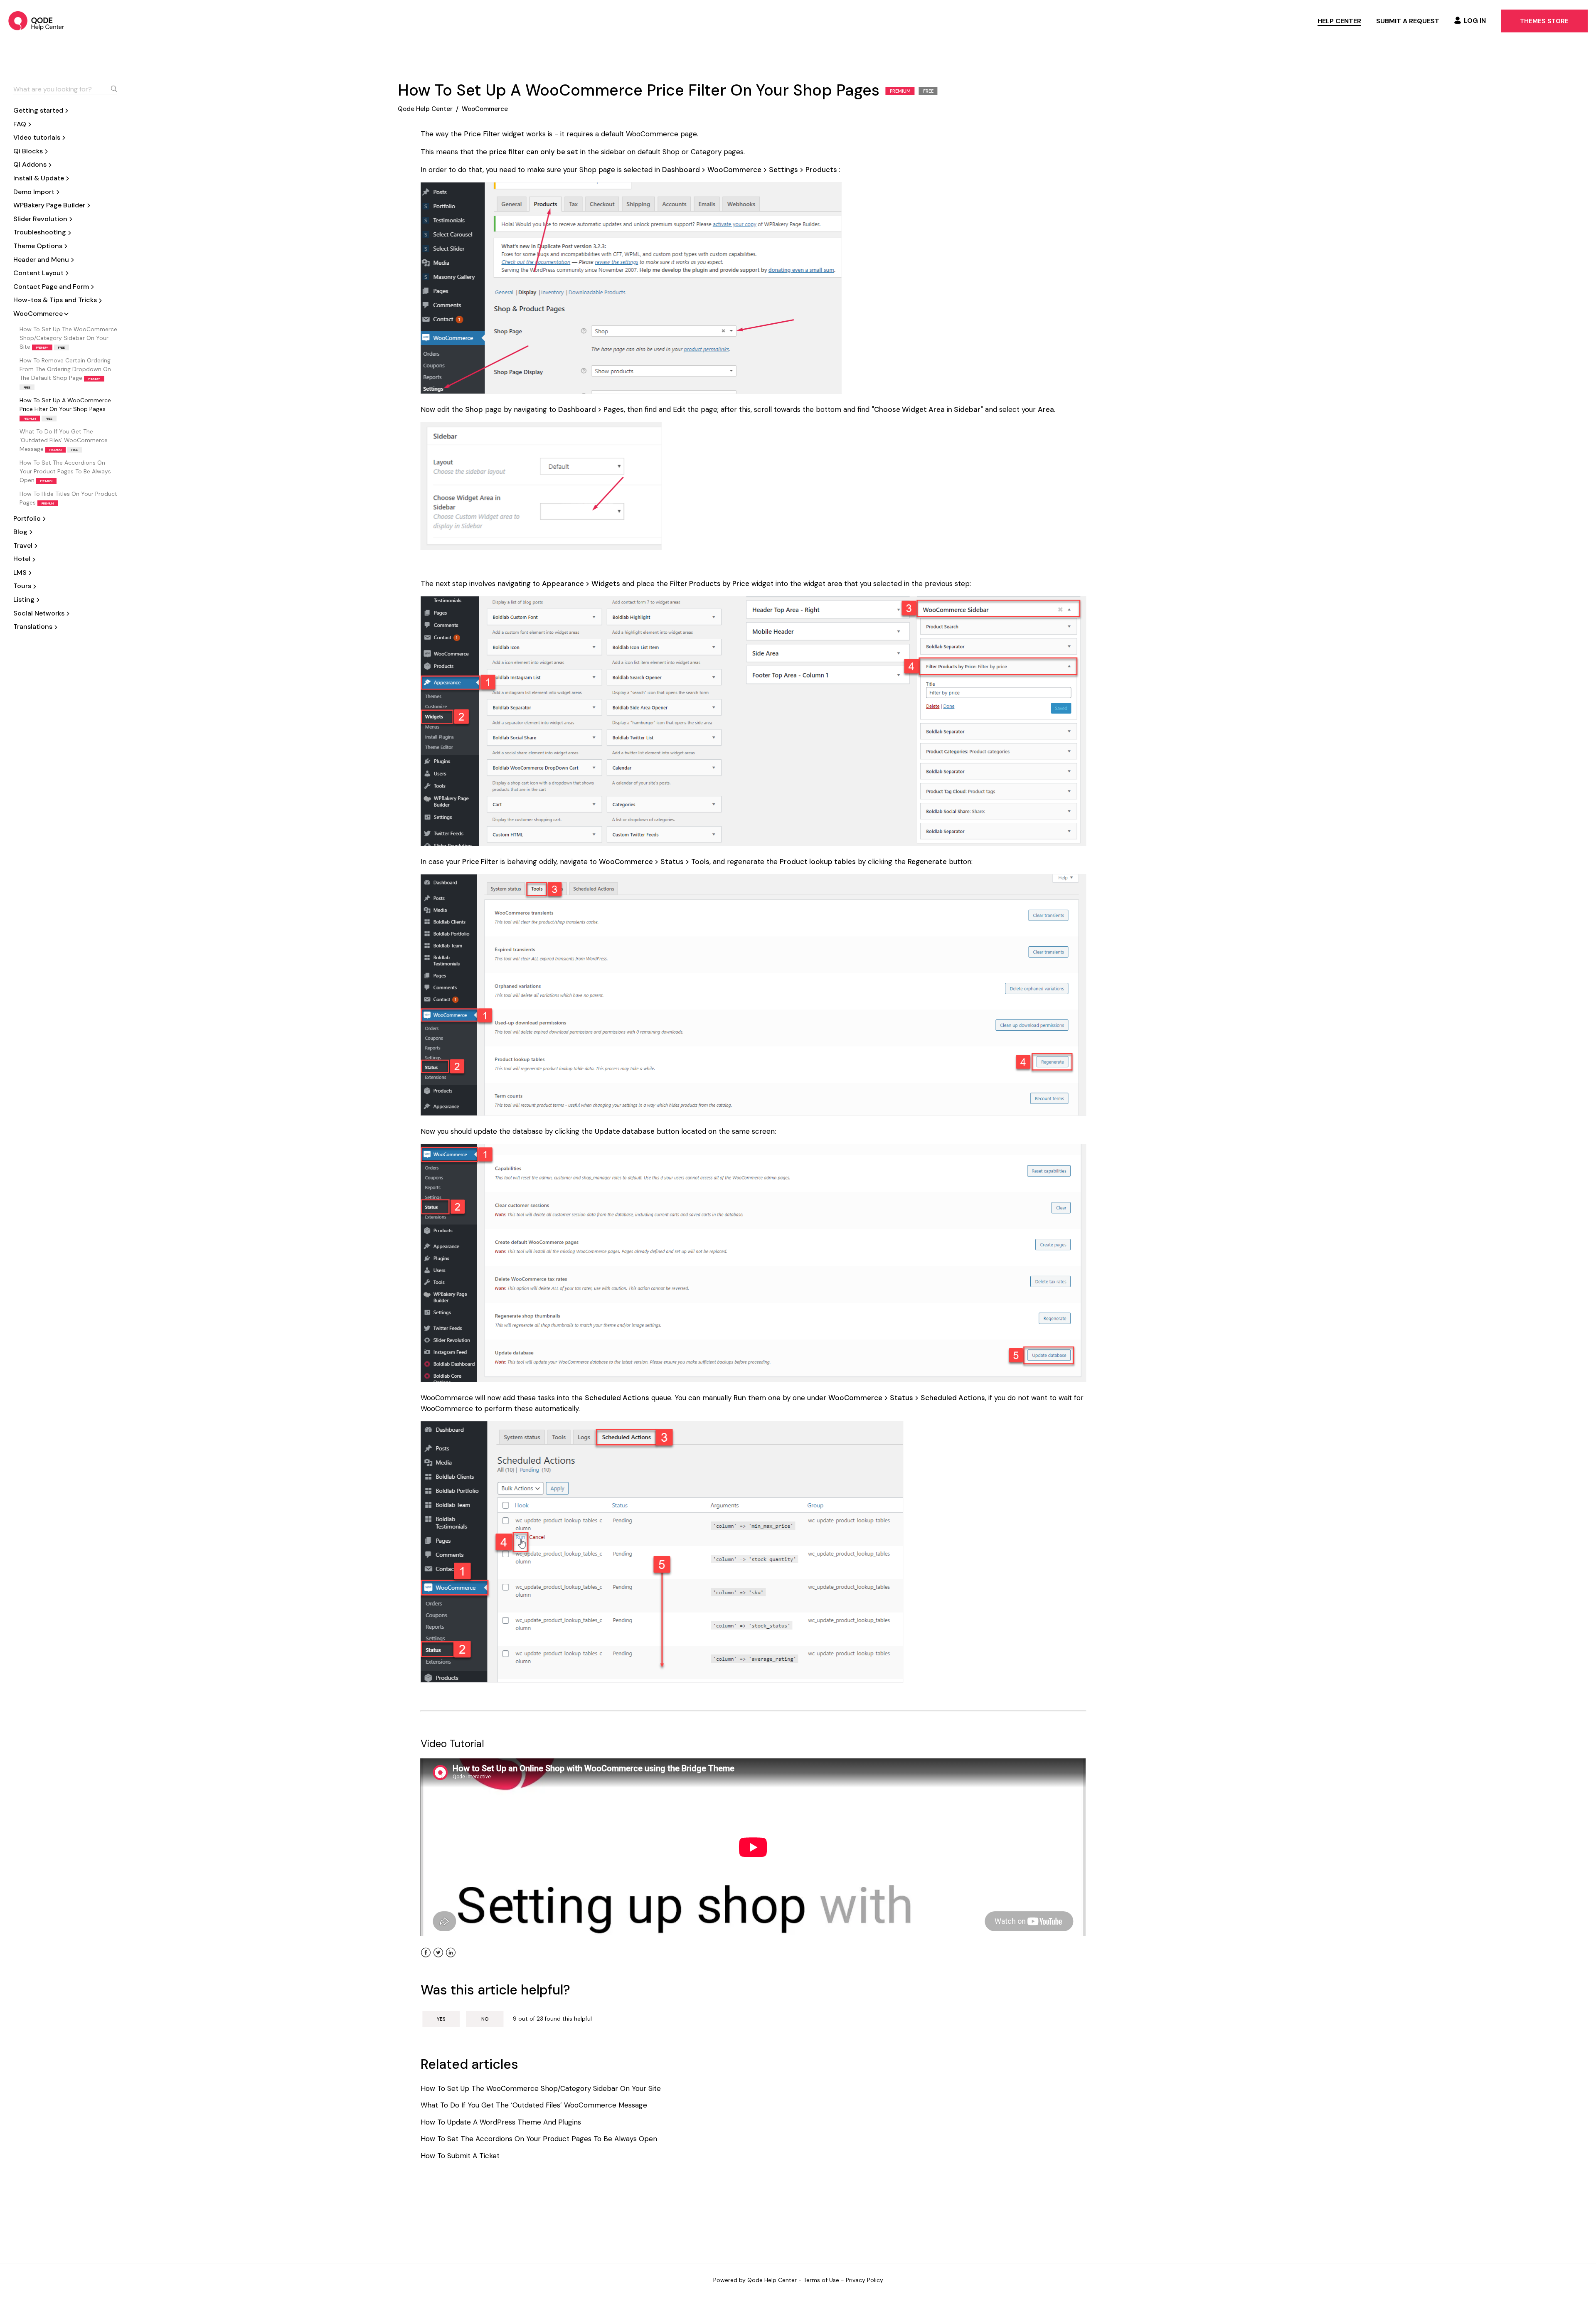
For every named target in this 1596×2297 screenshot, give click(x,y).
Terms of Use (821, 2280)
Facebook (426, 1958)
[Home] (36, 21)
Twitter (438, 1958)
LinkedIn (451, 1958)
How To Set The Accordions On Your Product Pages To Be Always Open (65, 471)
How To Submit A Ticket (460, 2156)
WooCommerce (485, 109)
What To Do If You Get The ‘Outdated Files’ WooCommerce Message (64, 440)
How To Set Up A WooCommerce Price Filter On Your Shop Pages (65, 409)
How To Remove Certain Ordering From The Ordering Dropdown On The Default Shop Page (65, 373)
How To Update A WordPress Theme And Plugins (501, 2122)
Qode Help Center (425, 109)
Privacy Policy (864, 2280)
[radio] (441, 2019)
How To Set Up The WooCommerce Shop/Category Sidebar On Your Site (68, 338)
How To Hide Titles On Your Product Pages (68, 498)
